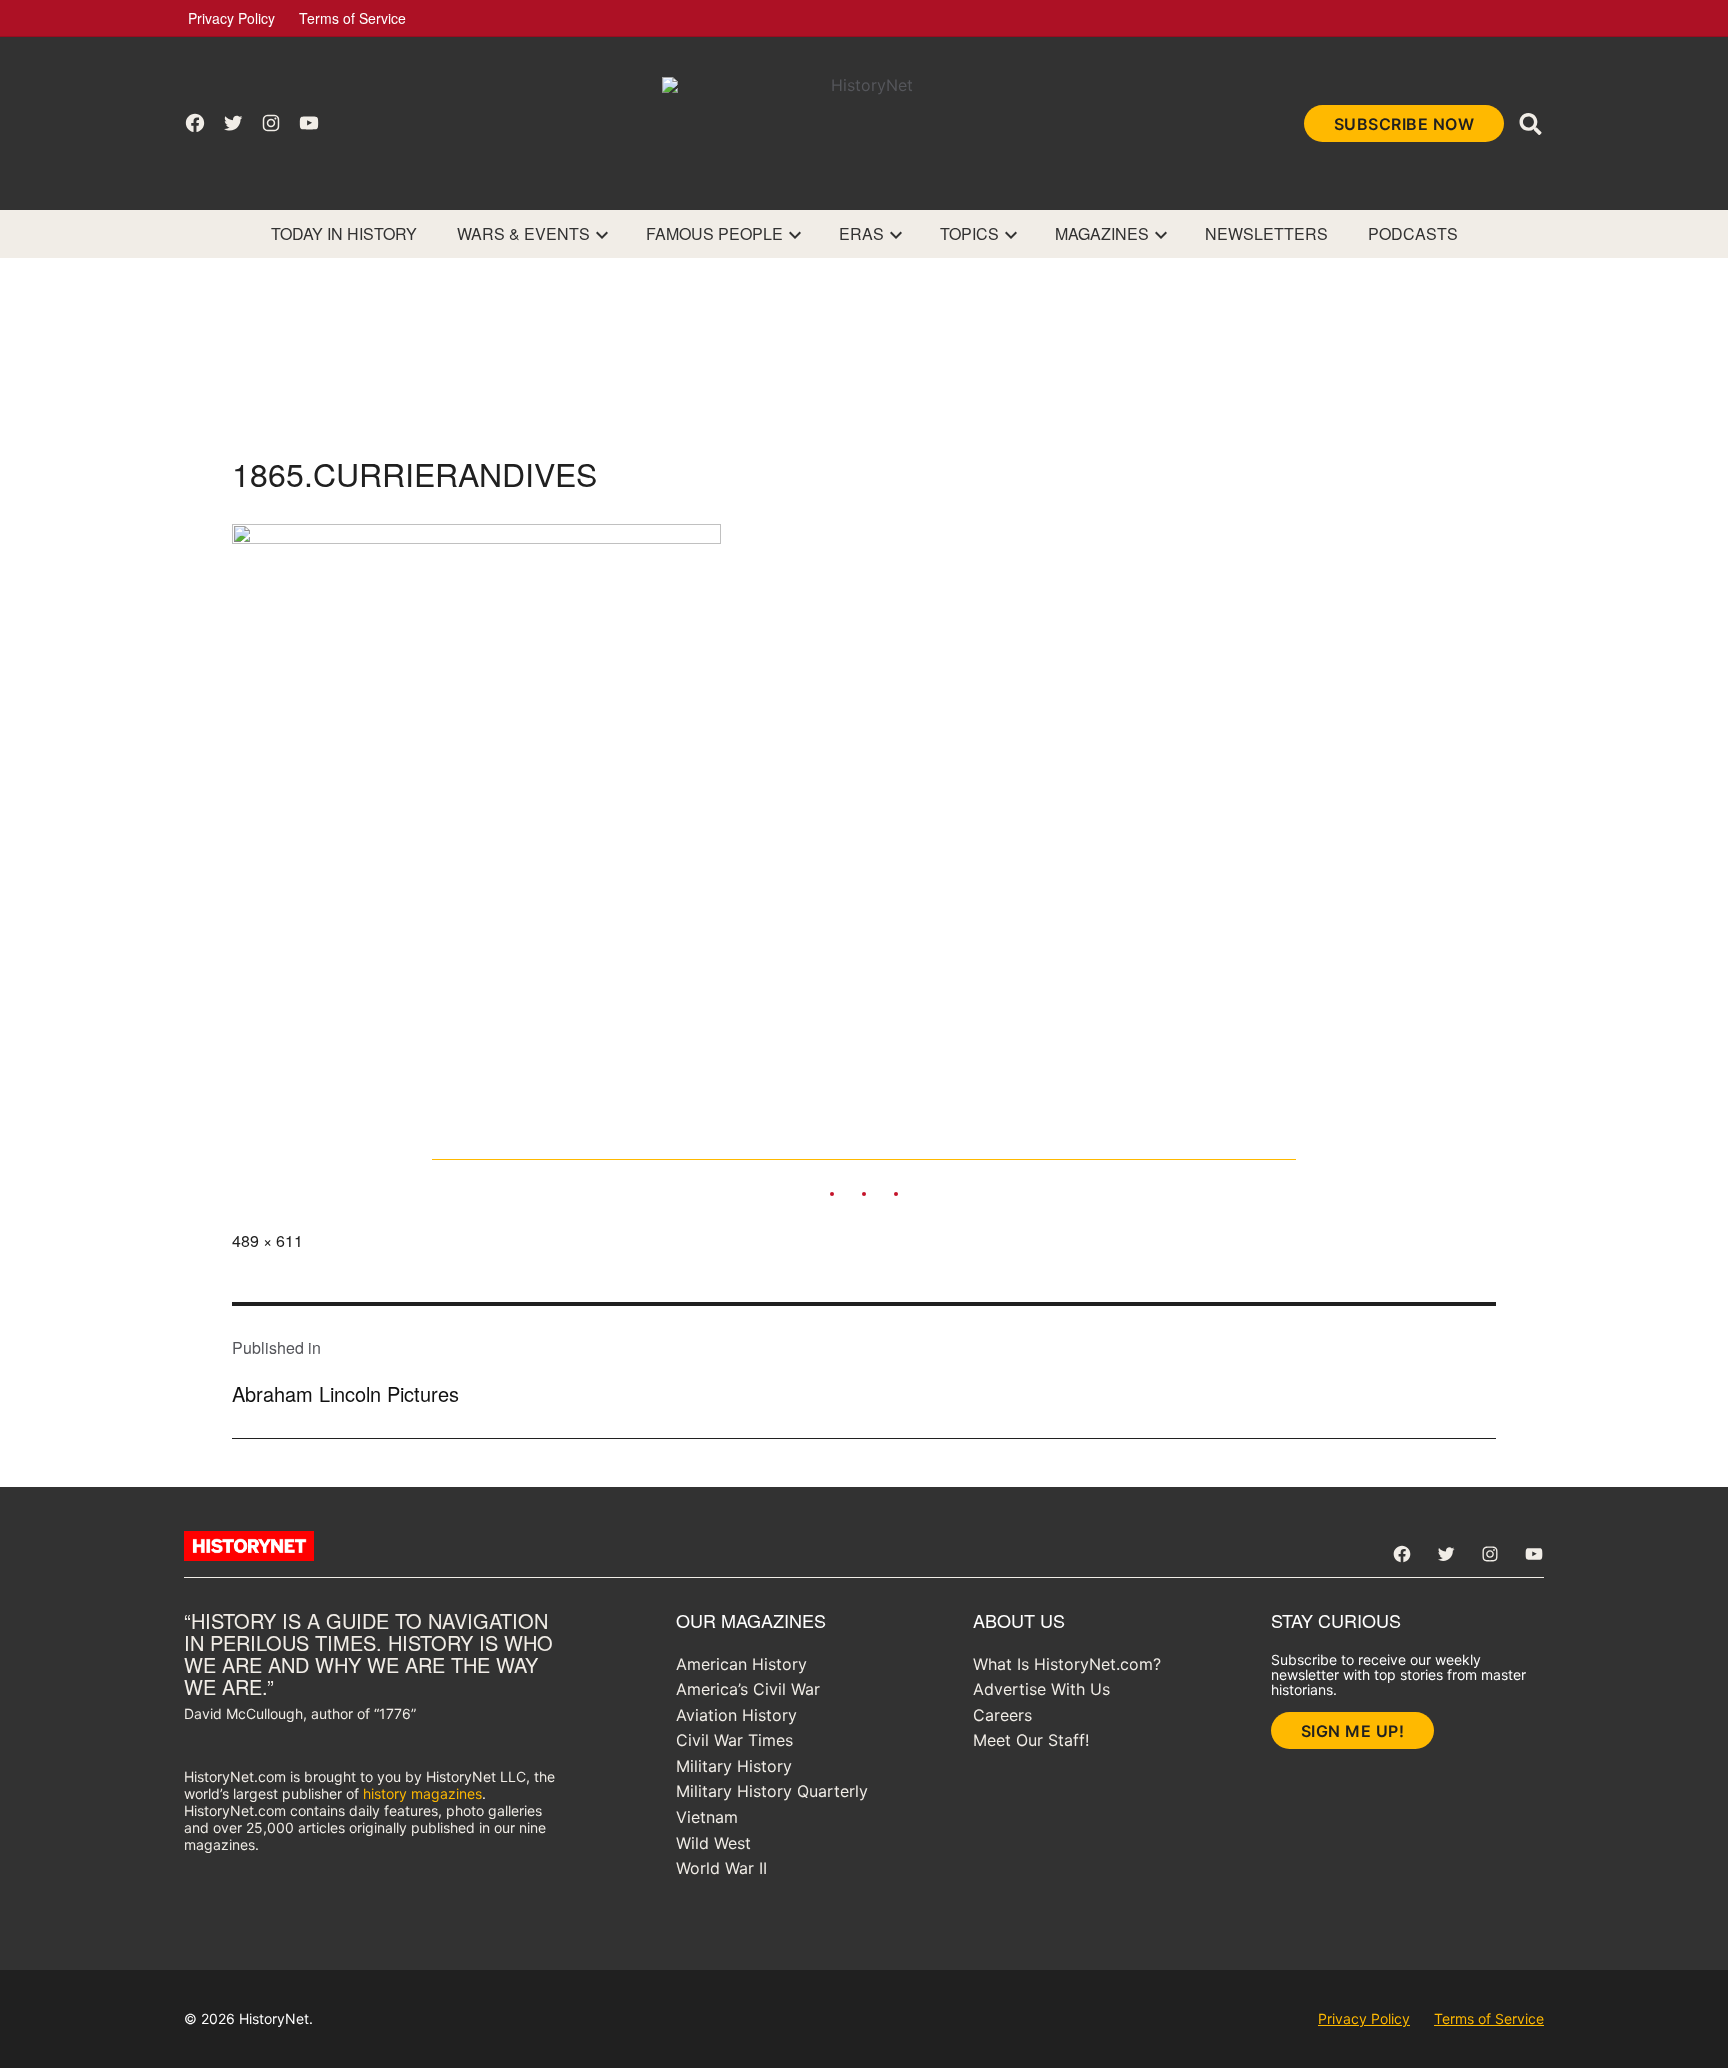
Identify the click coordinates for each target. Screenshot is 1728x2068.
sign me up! (1353, 1731)
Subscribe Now (1404, 124)
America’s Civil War (748, 1689)
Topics (969, 233)
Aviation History (736, 1715)
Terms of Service (352, 18)
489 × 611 (267, 1240)
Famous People (714, 233)
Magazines (1102, 233)
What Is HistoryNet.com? (1067, 1664)
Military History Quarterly (772, 1791)
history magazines (422, 1793)
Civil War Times (734, 1740)
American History (741, 1664)
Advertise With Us (1041, 1689)
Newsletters (1266, 233)
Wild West (713, 1843)
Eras (861, 233)
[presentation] (602, 234)
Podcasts (1413, 233)
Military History (734, 1766)
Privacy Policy (231, 18)
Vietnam (707, 1817)
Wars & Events (523, 233)
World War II (721, 1868)
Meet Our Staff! (1031, 1740)
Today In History (344, 233)
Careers (1002, 1715)
